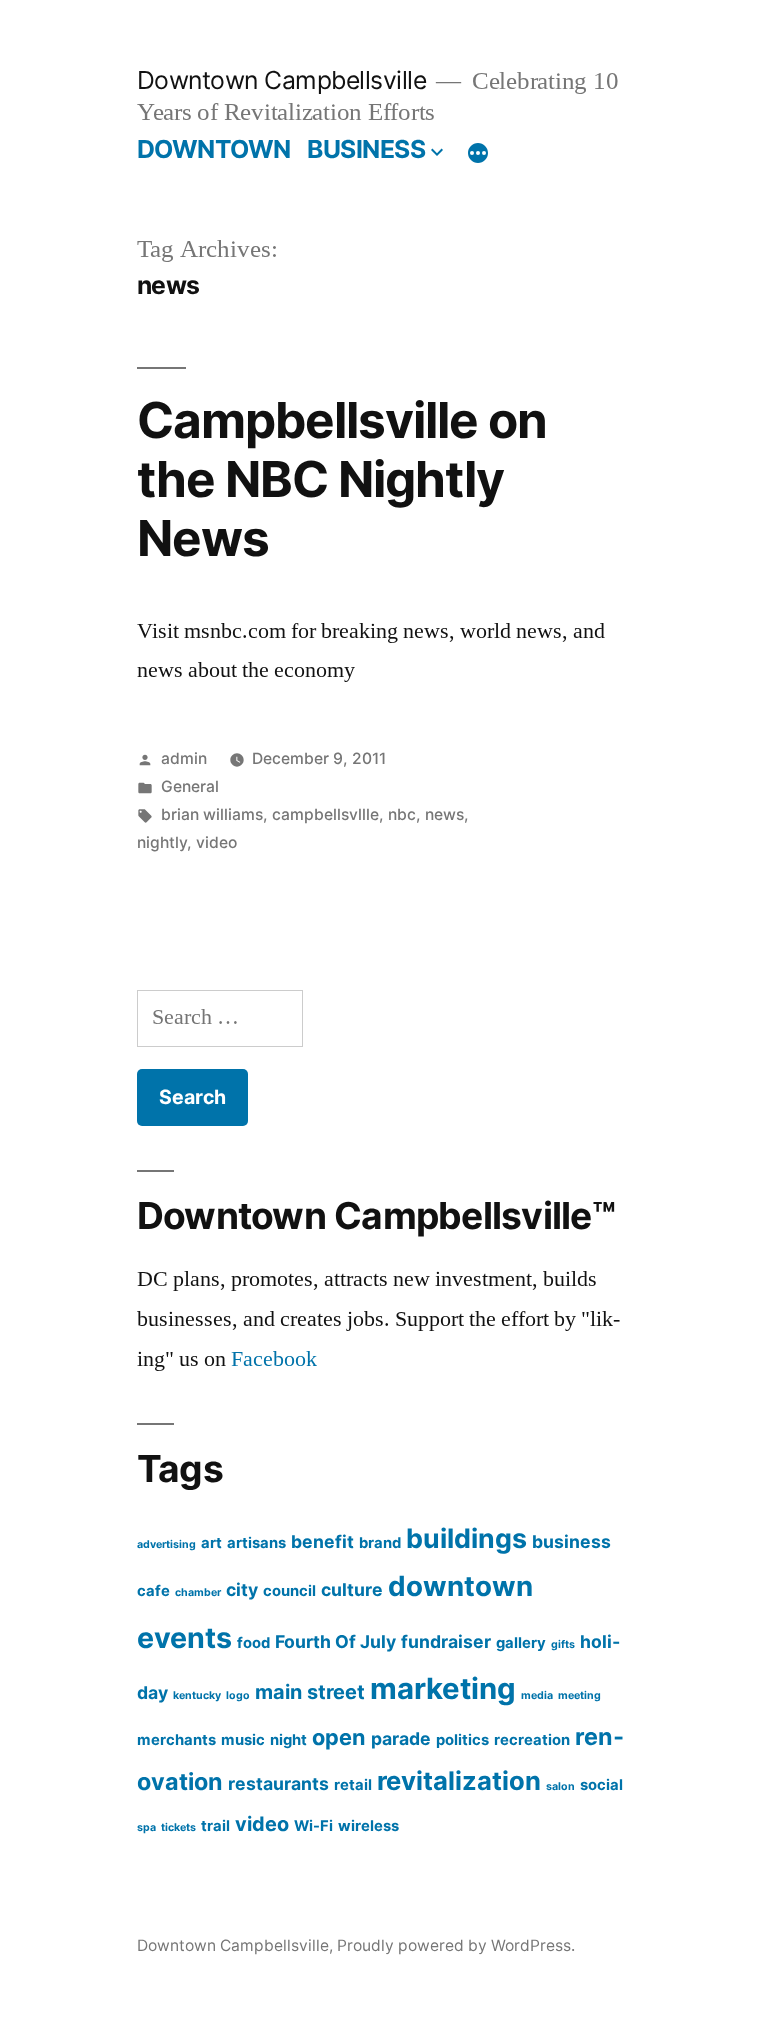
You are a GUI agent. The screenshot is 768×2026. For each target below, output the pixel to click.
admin (184, 758)
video (216, 842)
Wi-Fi (313, 1826)
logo (238, 1695)
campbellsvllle (325, 814)
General (190, 786)
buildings (466, 1538)
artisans (256, 1543)
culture (352, 1589)
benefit (322, 1541)
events (184, 1637)
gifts (563, 1644)
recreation (532, 1740)
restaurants (278, 1783)
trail (215, 1826)
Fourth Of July (335, 1641)
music (243, 1740)
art (211, 1543)
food (253, 1643)
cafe (153, 1591)
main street (310, 1692)
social (601, 1785)
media (537, 1695)
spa (146, 1827)
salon (560, 1786)
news (444, 814)
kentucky (197, 1695)
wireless (368, 1826)
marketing (443, 1688)
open (339, 1737)
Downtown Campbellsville (282, 80)
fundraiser (446, 1641)
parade (401, 1738)
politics (462, 1740)
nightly (162, 842)
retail (353, 1785)
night (288, 1740)
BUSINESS (366, 149)
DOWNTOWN (214, 149)
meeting (579, 1695)
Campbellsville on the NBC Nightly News (342, 479)
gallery (521, 1643)
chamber (198, 1592)
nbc (402, 814)
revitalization (459, 1780)
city (242, 1589)
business (571, 1541)
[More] (478, 153)
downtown (460, 1586)
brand (380, 1543)
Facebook (274, 1359)
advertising (166, 1544)
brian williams (212, 814)
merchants (176, 1740)
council (289, 1591)
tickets (178, 1827)
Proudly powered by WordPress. (456, 1945)
